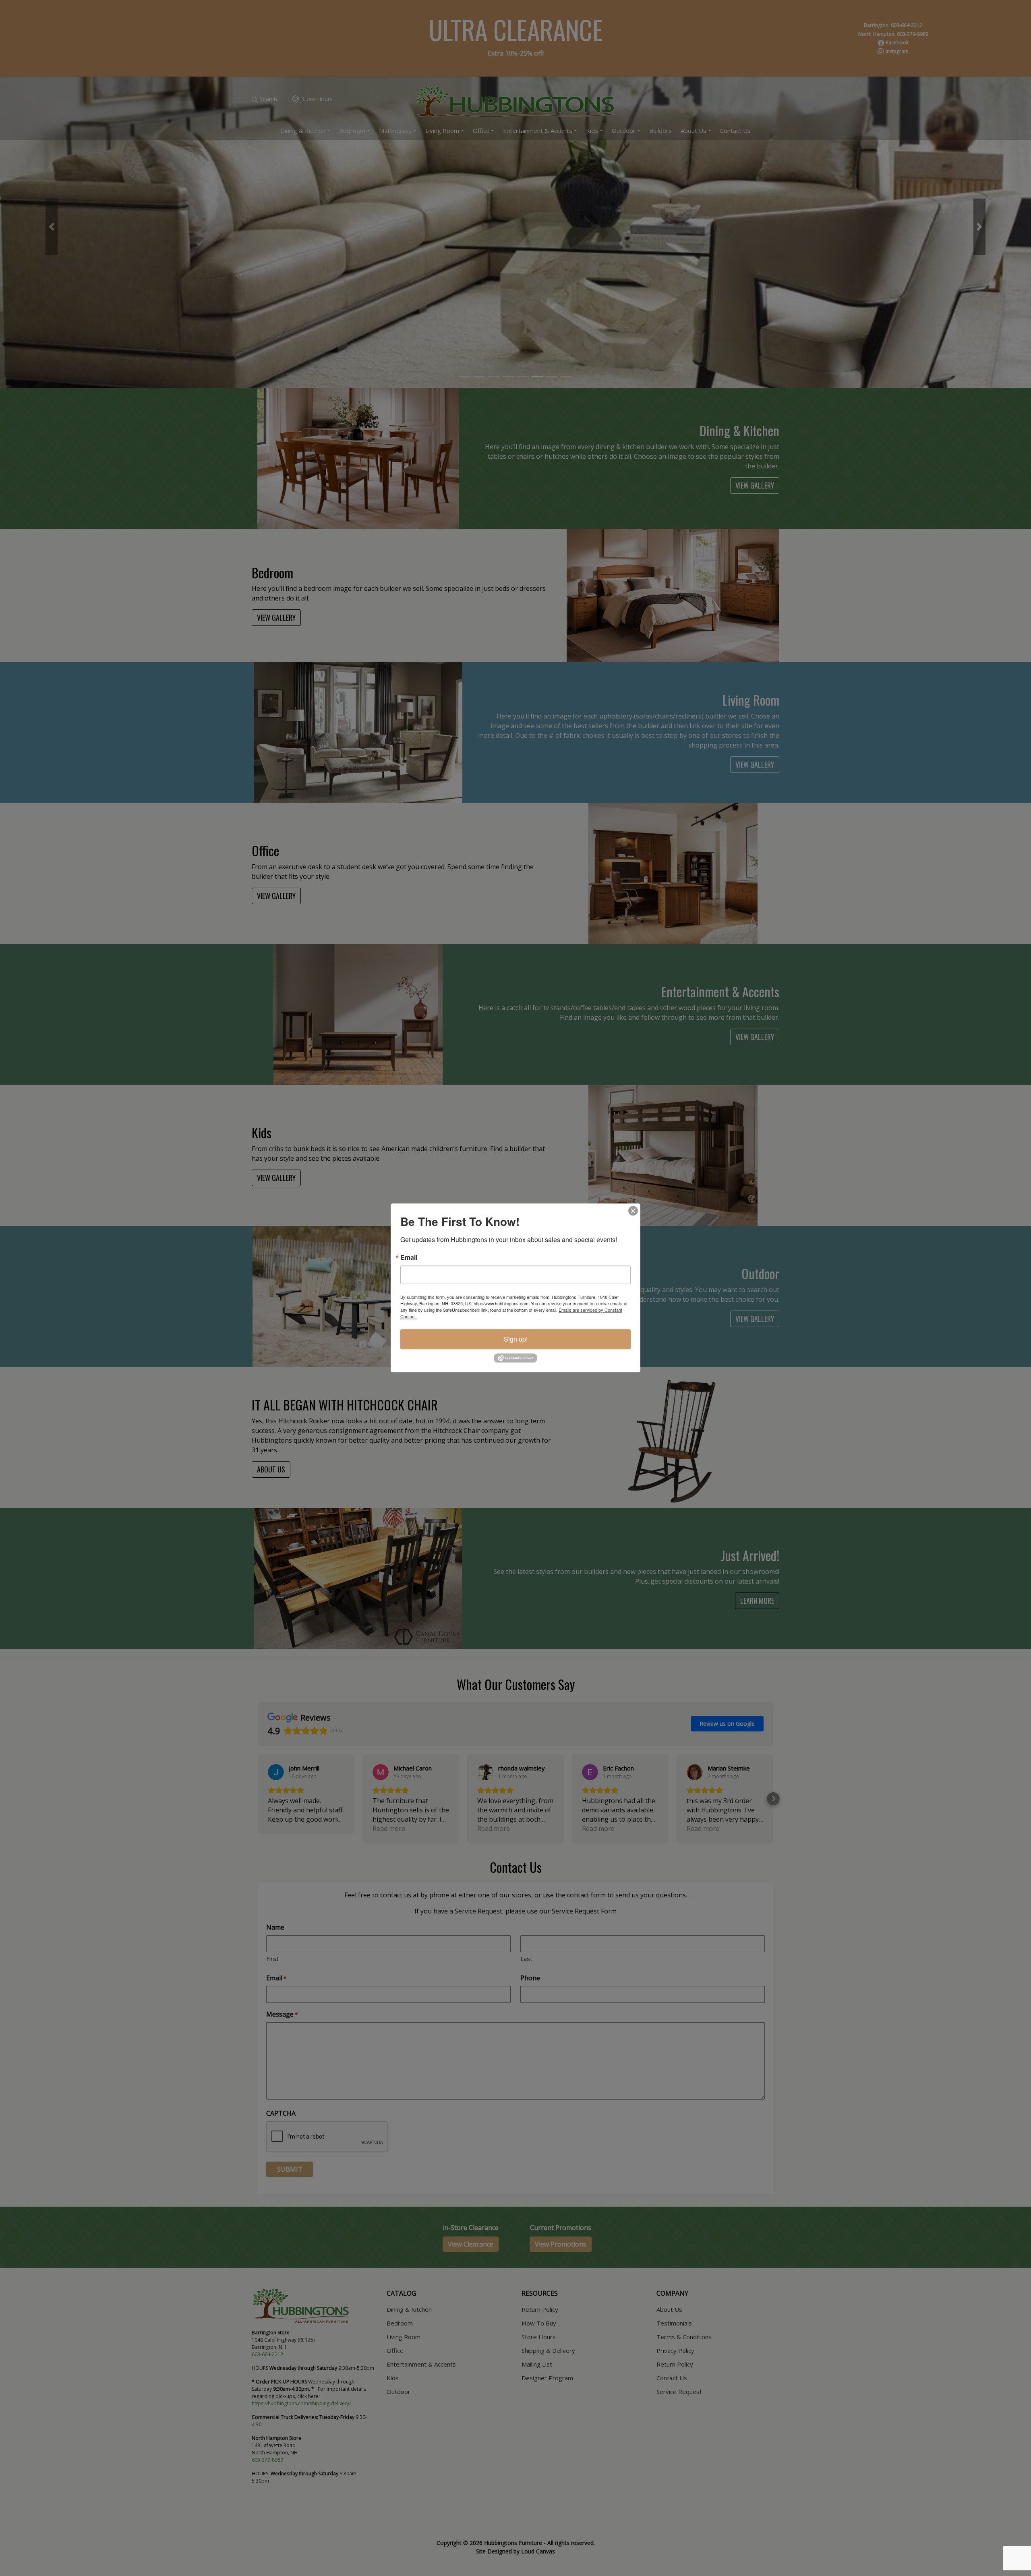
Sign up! (516, 1339)
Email (409, 1257)
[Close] (633, 1211)
